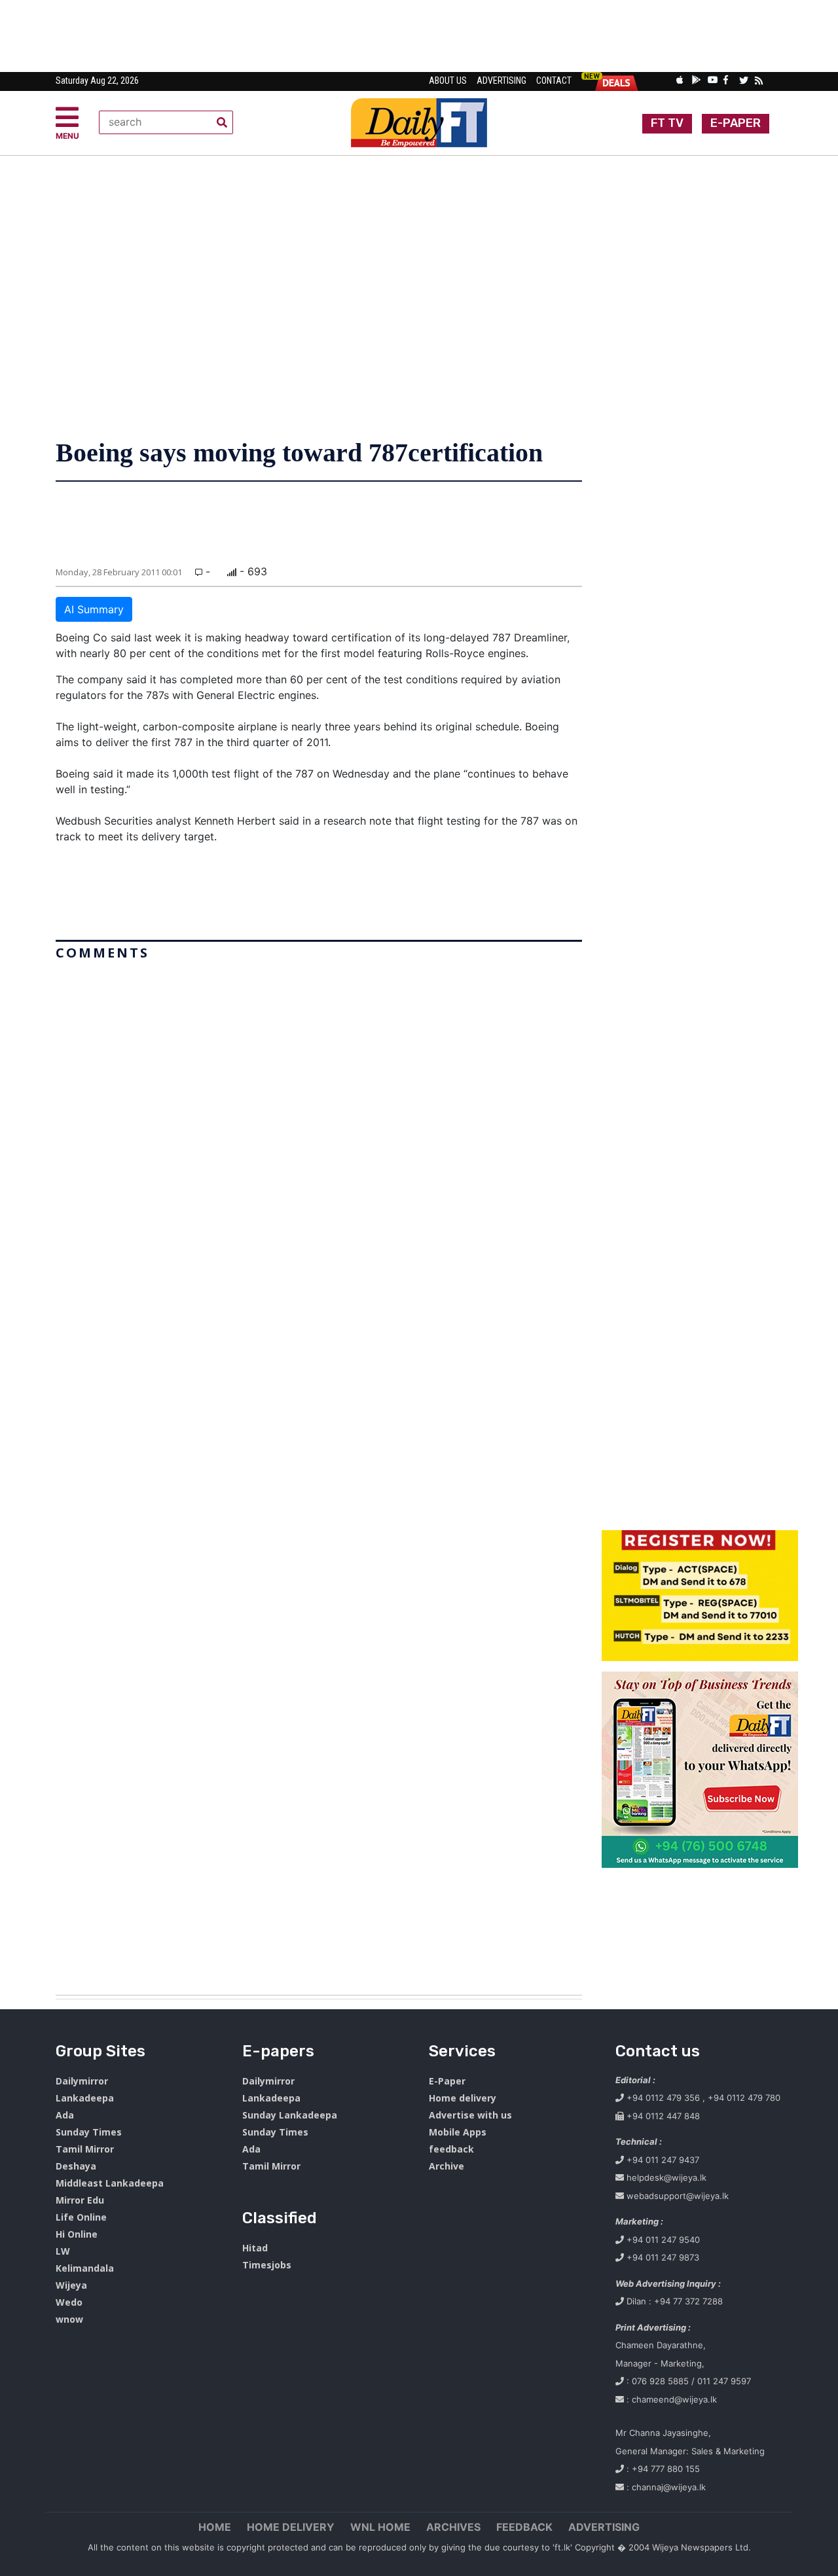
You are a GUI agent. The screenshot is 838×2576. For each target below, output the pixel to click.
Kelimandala (85, 2268)
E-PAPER (736, 123)
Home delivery (463, 2098)
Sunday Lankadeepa (290, 2115)
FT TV (667, 123)
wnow (69, 2319)
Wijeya (71, 2285)
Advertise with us (470, 2115)
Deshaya (76, 2166)
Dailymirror (82, 2081)
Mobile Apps (458, 2132)
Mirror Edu (80, 2200)
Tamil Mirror (85, 2149)
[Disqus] (319, 1473)
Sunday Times (89, 2132)
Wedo (69, 2302)
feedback (451, 2149)
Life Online (81, 2217)
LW (63, 2251)
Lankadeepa (85, 2098)
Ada (65, 2115)
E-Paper (447, 2081)
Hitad (255, 2248)
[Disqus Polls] (319, 1130)
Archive (446, 2166)
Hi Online (77, 2234)
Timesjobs (267, 2265)
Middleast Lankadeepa (110, 2183)
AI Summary (94, 609)
